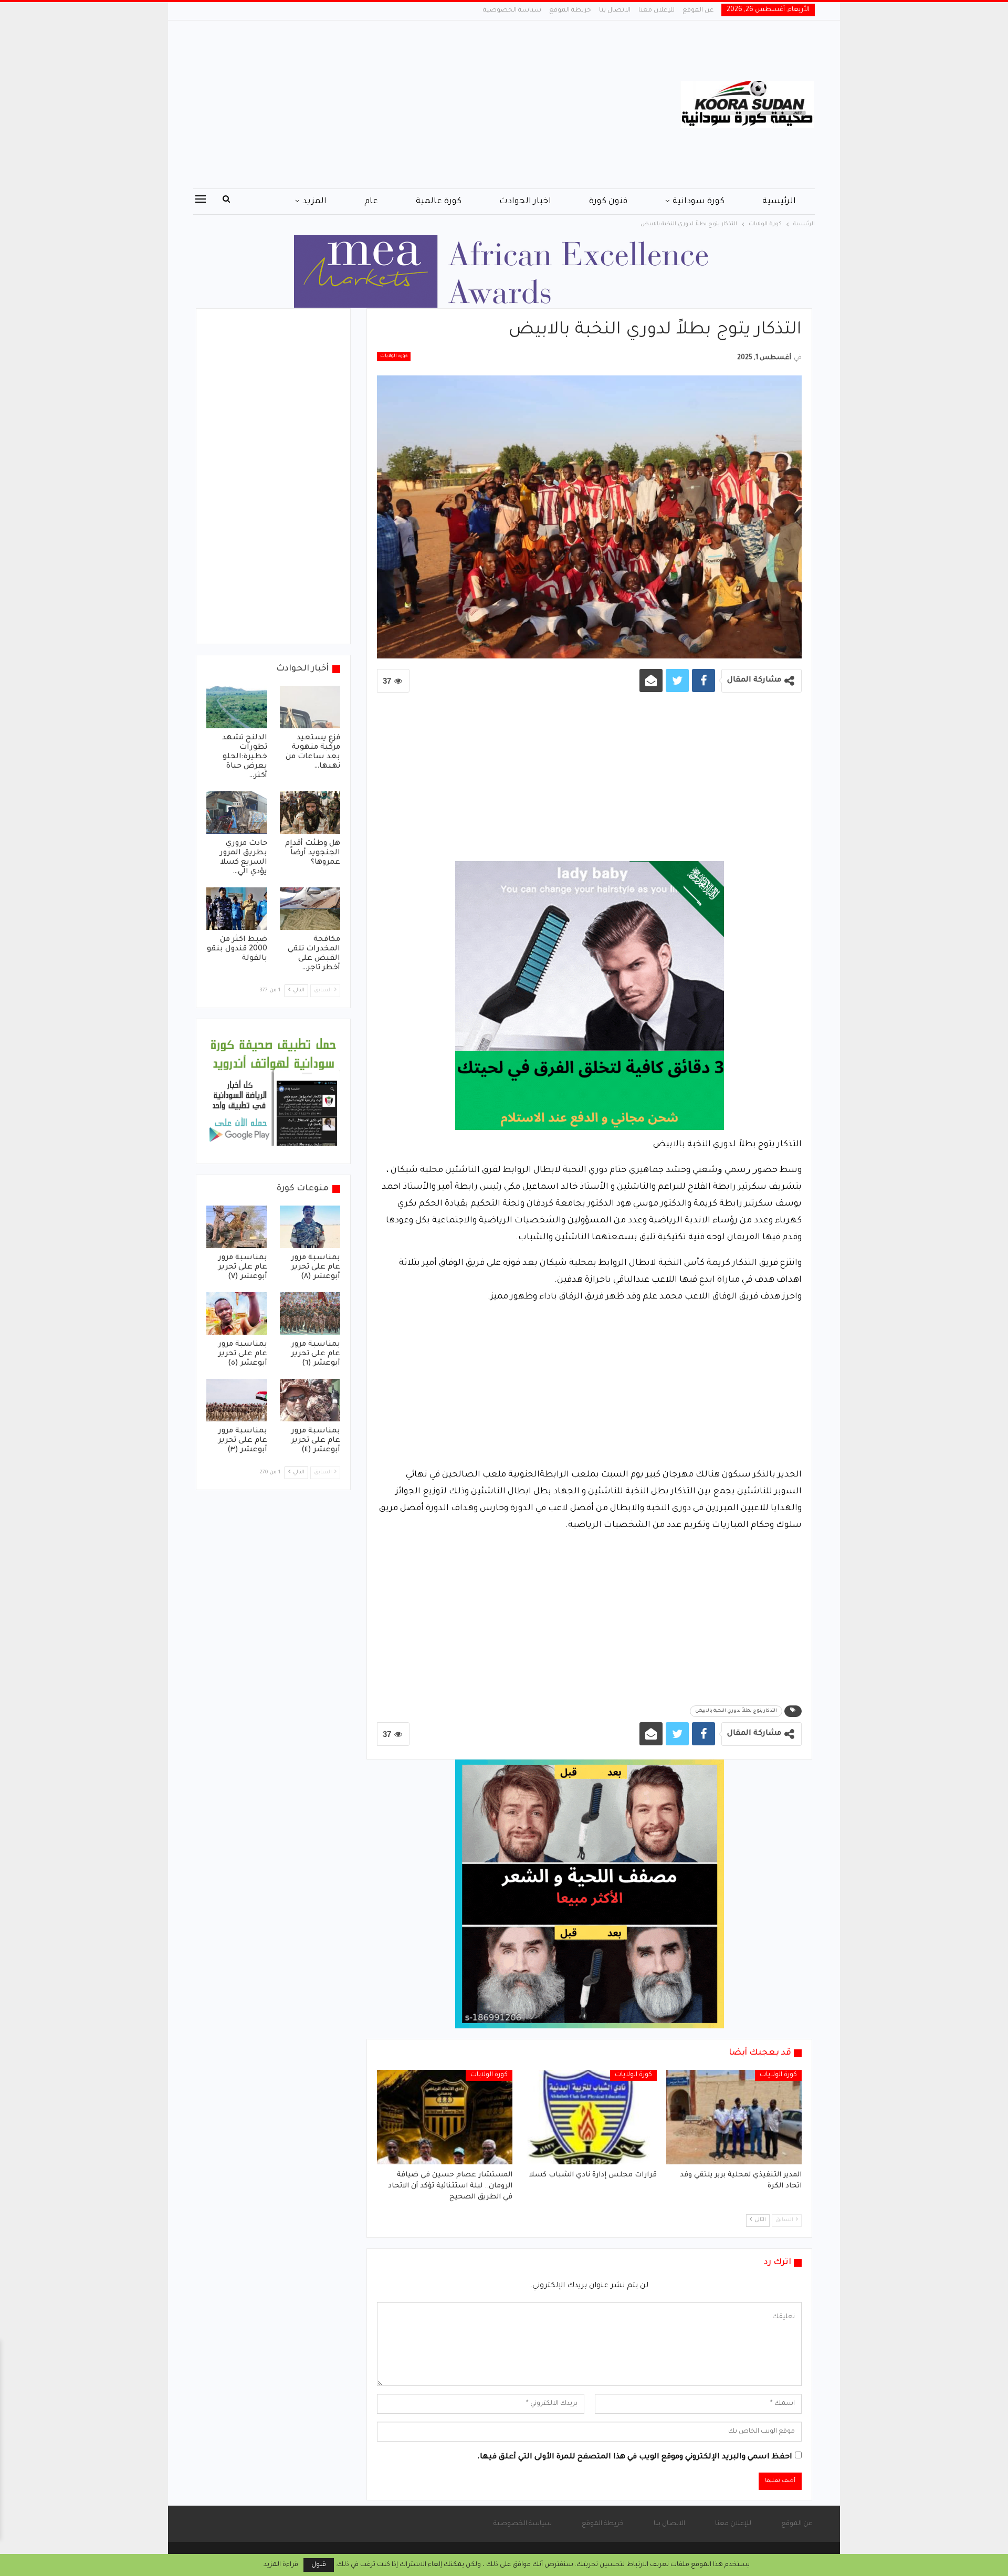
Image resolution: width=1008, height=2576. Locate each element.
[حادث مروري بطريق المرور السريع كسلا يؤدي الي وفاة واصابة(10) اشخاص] (237, 813)
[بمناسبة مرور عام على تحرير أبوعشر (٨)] (310, 1227)
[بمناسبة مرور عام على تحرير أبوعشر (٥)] (237, 1313)
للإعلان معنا (657, 11)
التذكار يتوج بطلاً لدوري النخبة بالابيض (736, 1711)
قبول (319, 2565)
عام (371, 202)
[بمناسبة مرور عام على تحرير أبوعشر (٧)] (237, 1227)
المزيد (314, 202)
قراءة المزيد (281, 2565)
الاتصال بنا (615, 11)
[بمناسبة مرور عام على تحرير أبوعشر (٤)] (310, 1400)
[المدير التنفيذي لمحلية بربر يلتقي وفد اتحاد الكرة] (734, 2117)
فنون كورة (608, 202)
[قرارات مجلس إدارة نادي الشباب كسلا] (590, 2117)
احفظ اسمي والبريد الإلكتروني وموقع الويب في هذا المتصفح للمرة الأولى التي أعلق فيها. (635, 2457)
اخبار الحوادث (525, 202)
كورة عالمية (439, 202)
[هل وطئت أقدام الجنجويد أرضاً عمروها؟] (310, 813)
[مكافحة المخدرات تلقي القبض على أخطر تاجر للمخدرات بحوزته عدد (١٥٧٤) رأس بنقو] (310, 909)
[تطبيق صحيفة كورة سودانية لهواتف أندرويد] (273, 1092)
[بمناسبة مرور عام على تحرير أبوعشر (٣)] (237, 1400)
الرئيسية (779, 202)
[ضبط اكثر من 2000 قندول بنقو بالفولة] (237, 909)
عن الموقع (698, 11)
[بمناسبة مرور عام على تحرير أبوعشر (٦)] (310, 1313)
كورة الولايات (394, 357)
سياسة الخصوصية (512, 11)
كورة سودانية (699, 202)
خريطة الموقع (570, 11)
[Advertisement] (399, 104)
